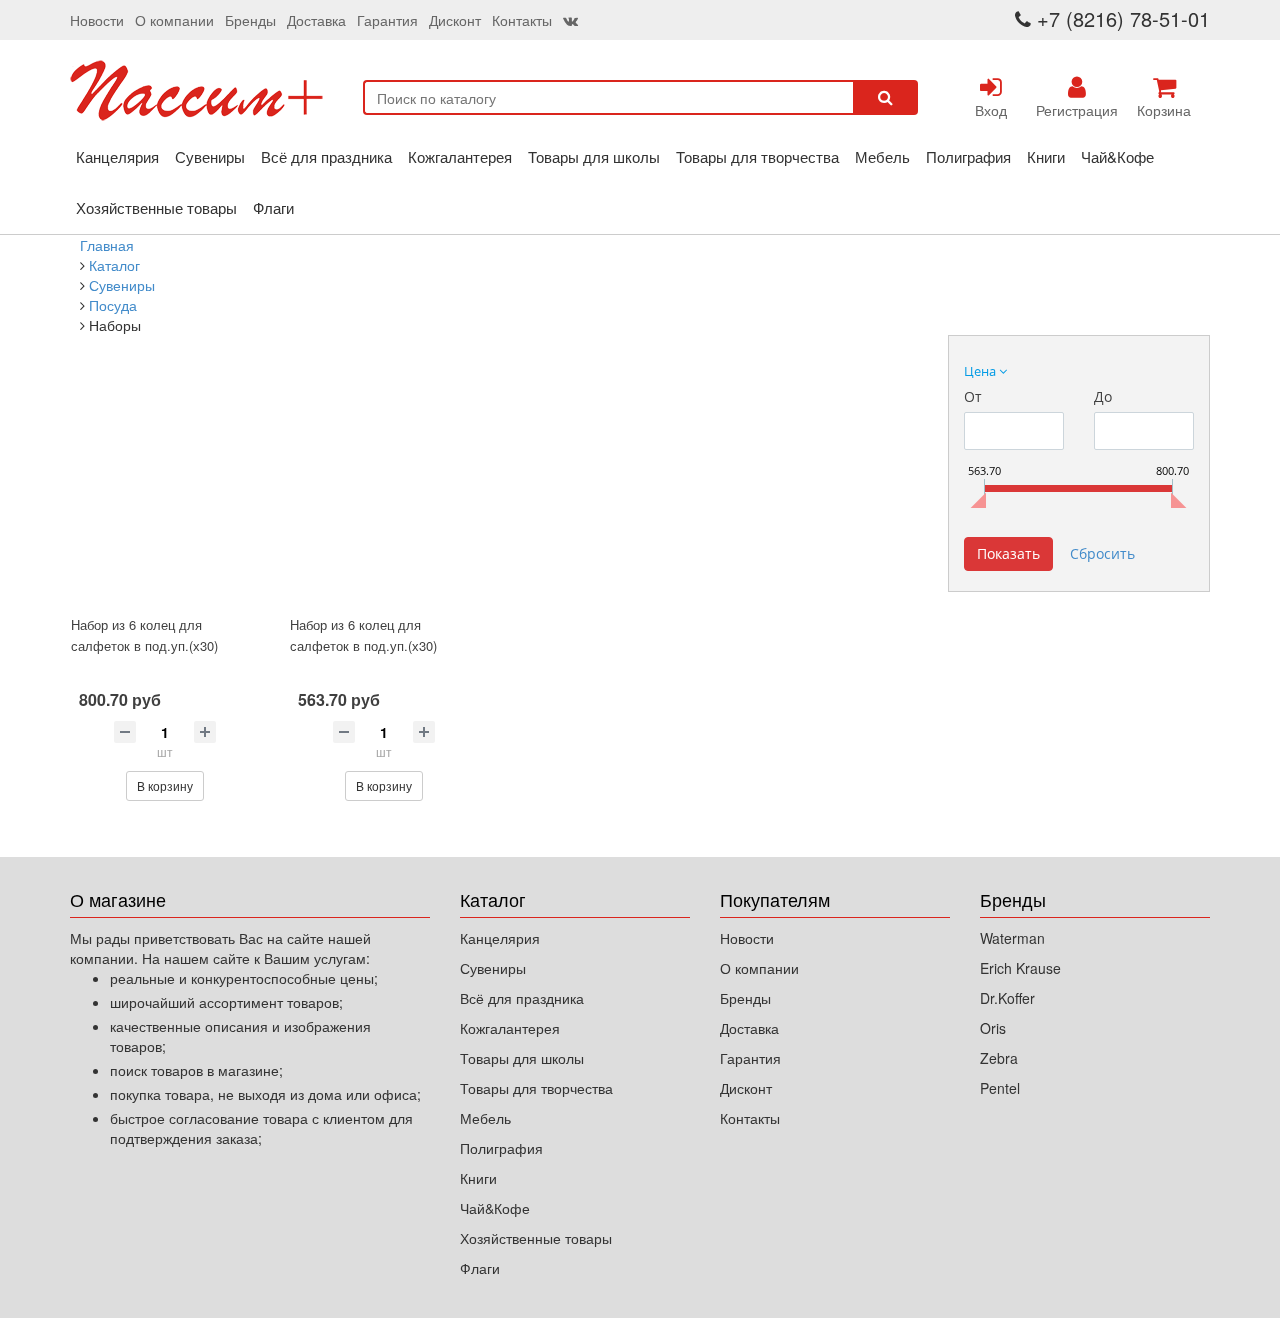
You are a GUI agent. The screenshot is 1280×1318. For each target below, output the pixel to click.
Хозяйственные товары (156, 207)
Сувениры (210, 156)
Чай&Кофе (1117, 156)
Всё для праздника (326, 156)
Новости (97, 20)
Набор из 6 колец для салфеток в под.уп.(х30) (144, 635)
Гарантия (387, 20)
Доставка (316, 20)
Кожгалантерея (460, 156)
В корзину (165, 785)
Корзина (1164, 110)
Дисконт (455, 20)
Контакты (522, 20)
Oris (993, 1028)
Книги (1046, 156)
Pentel (1000, 1088)
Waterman (1012, 938)
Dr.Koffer (1007, 998)
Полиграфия (968, 156)
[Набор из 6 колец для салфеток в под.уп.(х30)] (164, 490)
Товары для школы (594, 156)
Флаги (273, 207)
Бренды (250, 20)
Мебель (882, 156)
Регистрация (1077, 110)
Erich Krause (1020, 968)
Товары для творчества (757, 156)
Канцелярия (117, 156)
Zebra (999, 1058)
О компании (174, 20)
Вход (991, 110)
